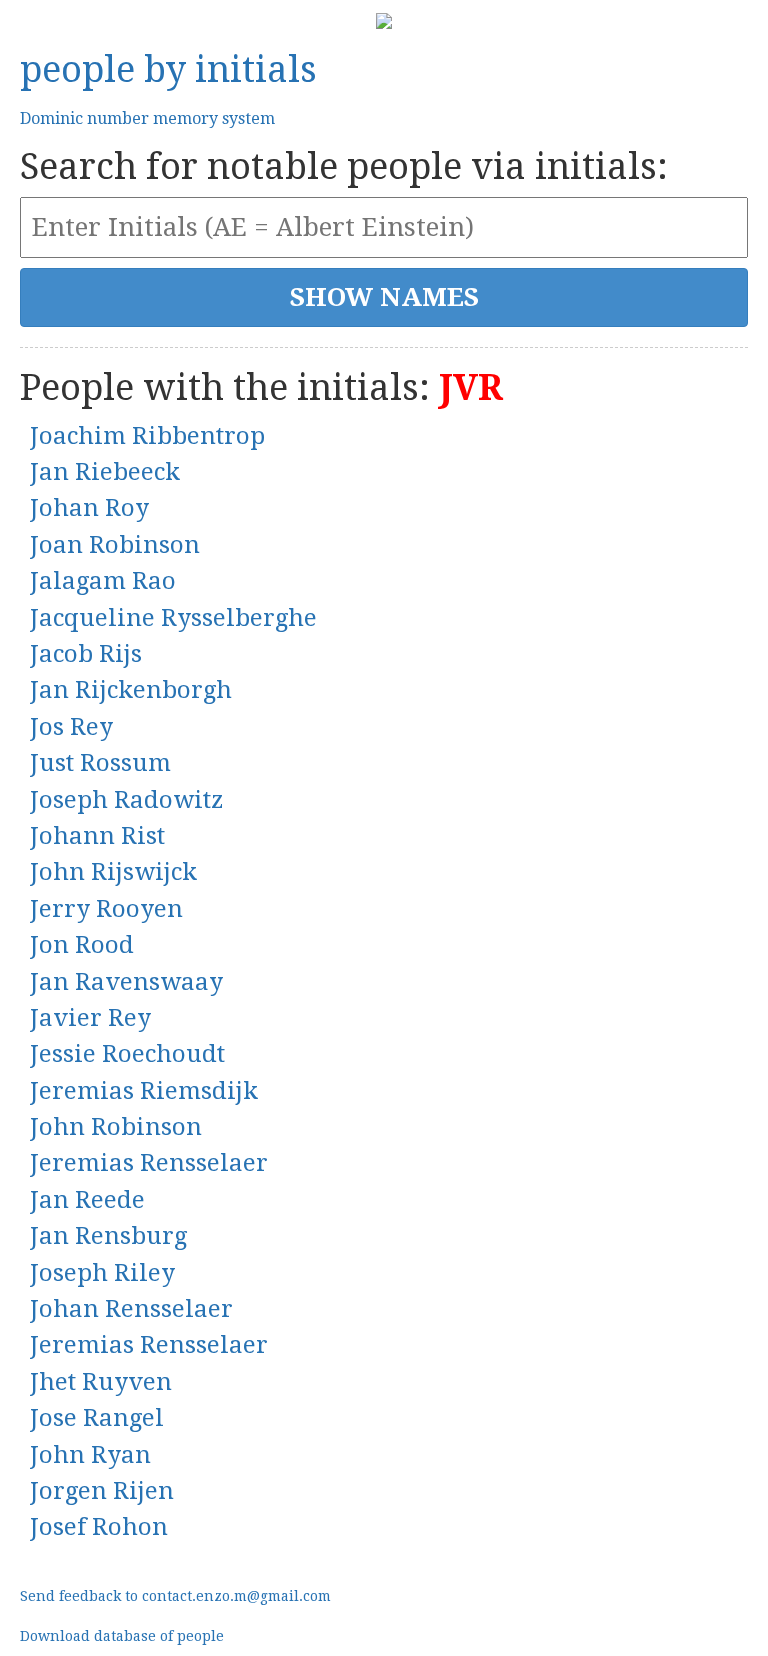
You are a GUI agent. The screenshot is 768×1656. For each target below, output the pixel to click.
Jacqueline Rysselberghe (173, 618)
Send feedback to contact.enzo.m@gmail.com (175, 1596)
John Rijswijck (113, 872)
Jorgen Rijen (102, 1491)
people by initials (168, 69)
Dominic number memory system (147, 118)
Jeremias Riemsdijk (144, 1091)
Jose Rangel (97, 1418)
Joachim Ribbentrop (147, 436)
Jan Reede (87, 1200)
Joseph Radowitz (126, 800)
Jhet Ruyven (101, 1382)
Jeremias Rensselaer (149, 1163)
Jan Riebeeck (105, 472)
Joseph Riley (102, 1273)
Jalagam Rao (103, 581)
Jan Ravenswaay (126, 982)
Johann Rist (97, 836)
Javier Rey (90, 1018)
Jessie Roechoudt (127, 1054)
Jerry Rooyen (106, 909)
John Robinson (116, 1127)
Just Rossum (100, 763)
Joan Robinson (115, 545)
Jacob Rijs (86, 654)
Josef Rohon (99, 1527)
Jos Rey (71, 727)
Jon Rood (82, 945)
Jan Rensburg (108, 1236)
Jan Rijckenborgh (131, 690)
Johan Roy (89, 508)
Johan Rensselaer (131, 1309)
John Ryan (90, 1455)
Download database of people (122, 1636)
